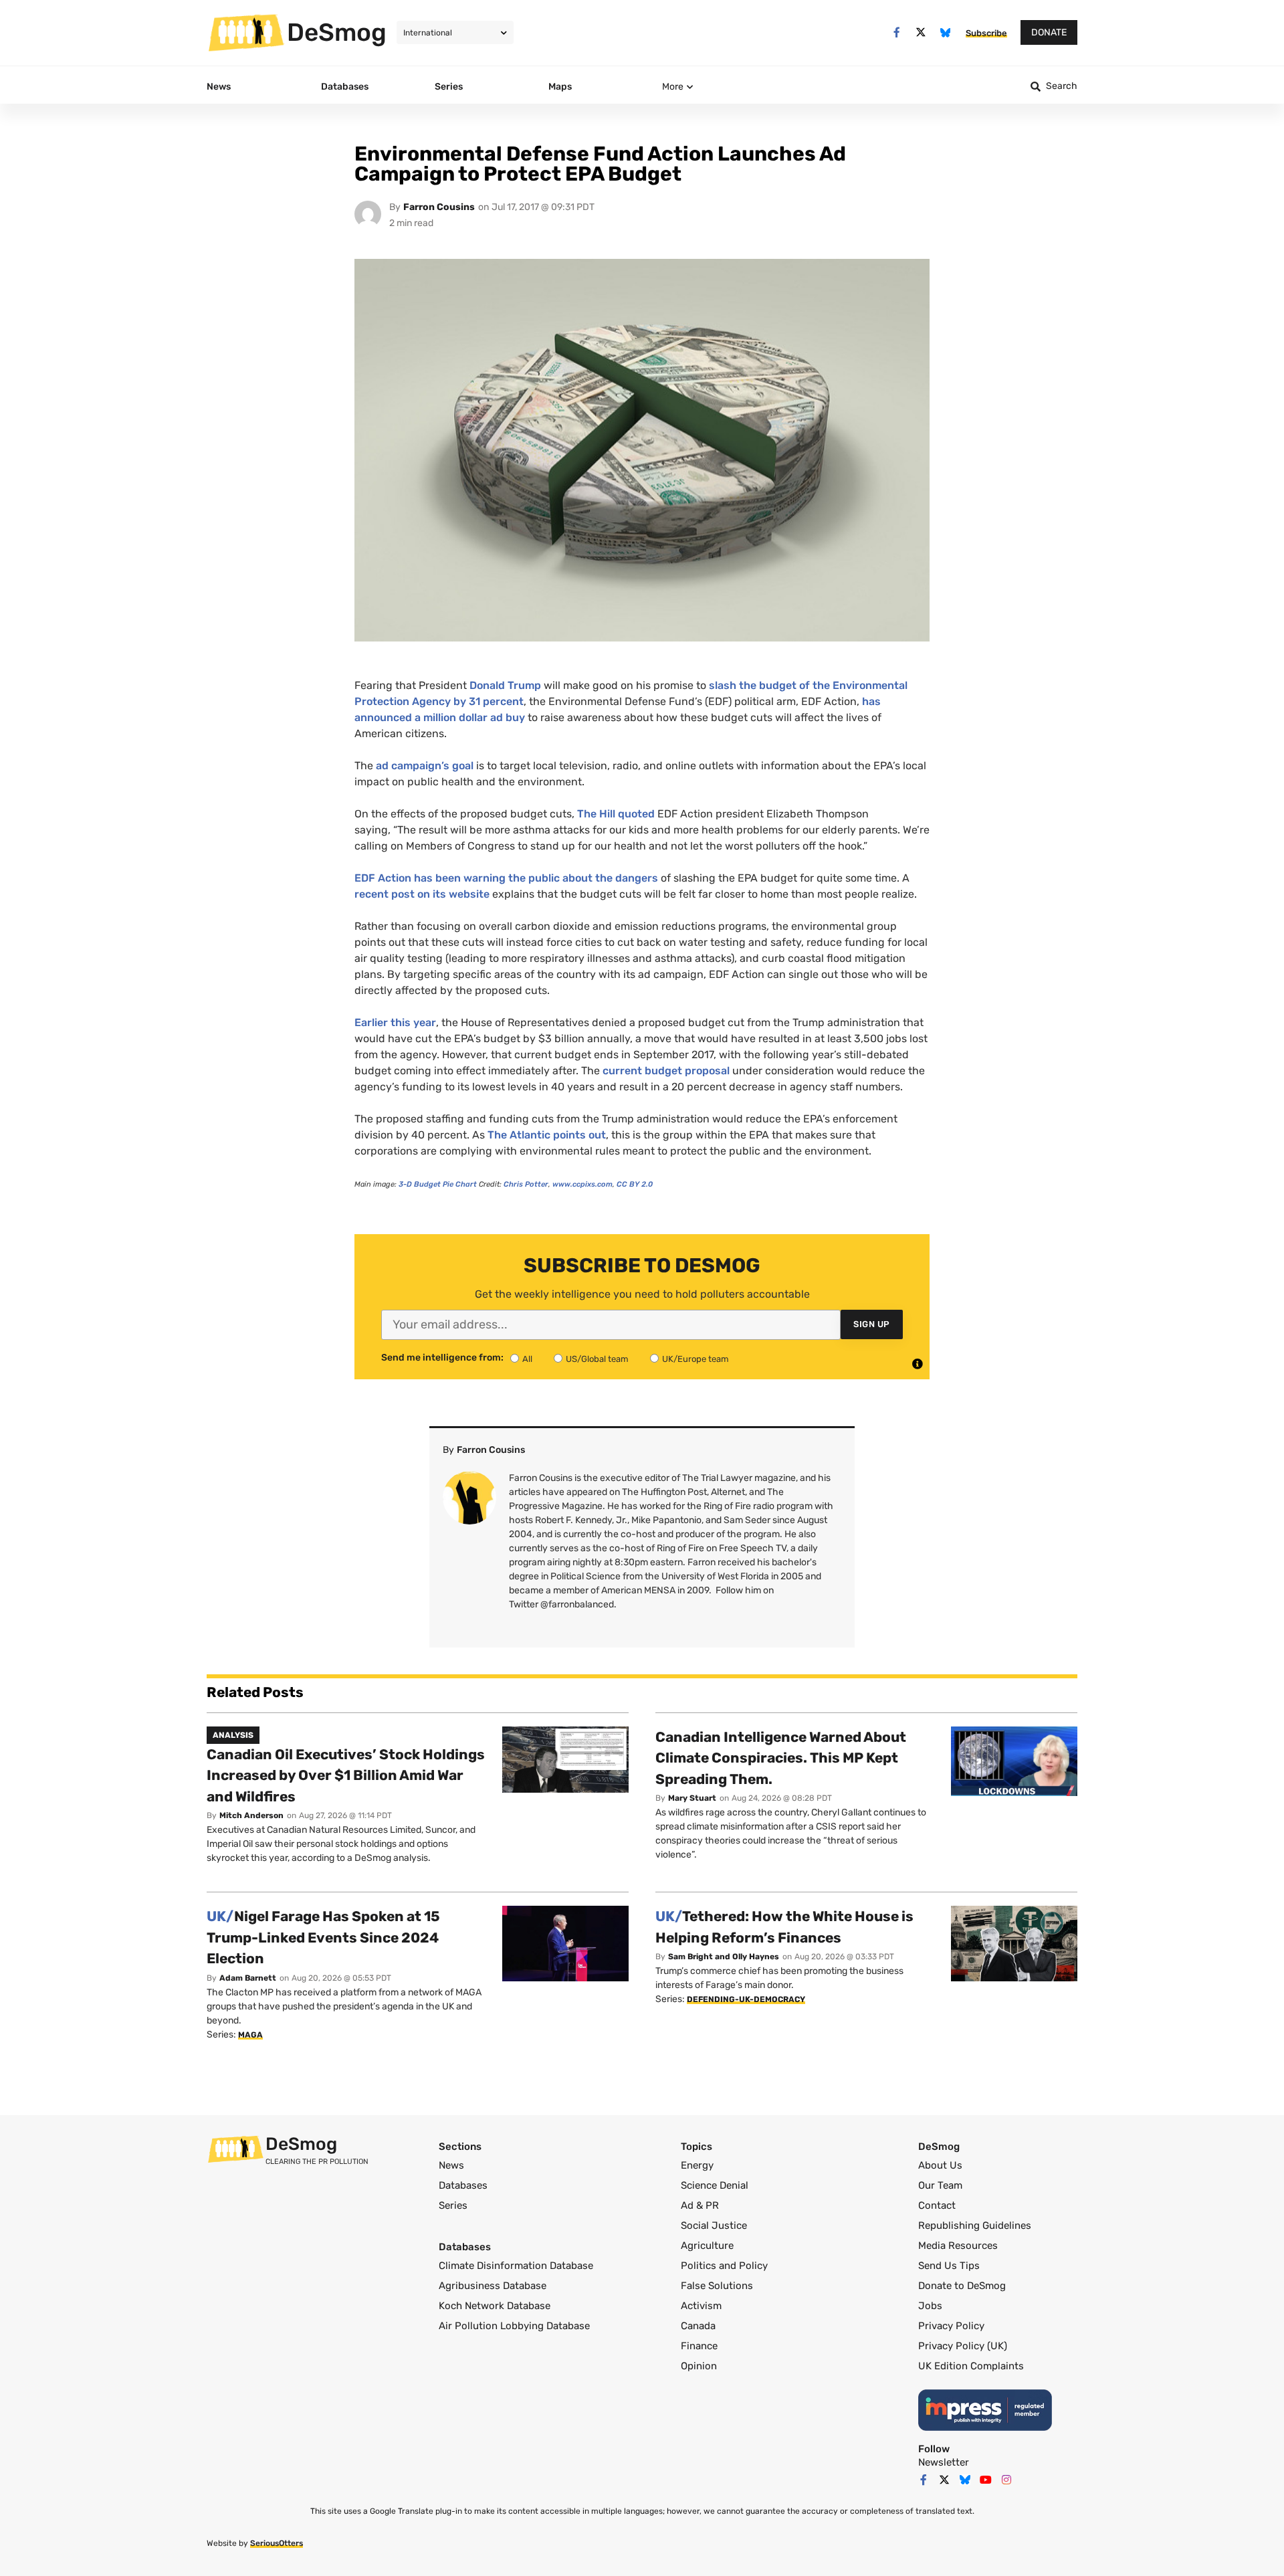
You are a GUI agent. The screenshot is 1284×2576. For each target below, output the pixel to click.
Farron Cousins (439, 207)
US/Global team (597, 1359)
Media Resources (958, 2246)
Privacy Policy (951, 2326)
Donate (1049, 32)
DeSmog (337, 32)
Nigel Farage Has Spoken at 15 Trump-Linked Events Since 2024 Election (323, 1937)
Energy (697, 2165)
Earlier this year (395, 1022)
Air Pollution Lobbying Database (514, 2326)
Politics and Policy (724, 2266)
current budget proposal (666, 1071)
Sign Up (872, 1324)
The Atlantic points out (547, 1135)
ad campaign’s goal (425, 766)
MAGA (250, 2035)
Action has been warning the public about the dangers (506, 878)
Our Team (940, 2185)
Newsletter (944, 2462)
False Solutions (717, 2286)
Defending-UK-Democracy (746, 1999)
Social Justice (714, 2225)
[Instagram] (1006, 2480)
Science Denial (715, 2185)
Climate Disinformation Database (516, 2266)
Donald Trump (505, 685)
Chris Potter (526, 1184)
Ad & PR (700, 2205)
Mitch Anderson (251, 1815)
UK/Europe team (695, 1359)
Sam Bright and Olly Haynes (724, 1957)
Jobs (930, 2306)
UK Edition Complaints (971, 2366)
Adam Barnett (248, 1978)
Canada (698, 2326)
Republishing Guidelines (975, 2225)
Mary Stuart (692, 1798)
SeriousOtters (277, 2543)
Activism (701, 2306)
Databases (463, 2185)
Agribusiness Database (493, 2286)
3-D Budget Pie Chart (438, 1184)
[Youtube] (986, 2480)
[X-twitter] (921, 32)
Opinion (699, 2366)
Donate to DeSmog (962, 2286)
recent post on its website (422, 894)
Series (453, 2205)
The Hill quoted (616, 814)
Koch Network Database (495, 2306)
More (673, 87)
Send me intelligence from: (442, 1358)
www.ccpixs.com (582, 1184)
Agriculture (707, 2246)
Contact (937, 2205)
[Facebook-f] (896, 32)
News (451, 2165)
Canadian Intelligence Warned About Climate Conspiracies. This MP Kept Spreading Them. (781, 1758)
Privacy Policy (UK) (963, 2346)
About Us (940, 2165)
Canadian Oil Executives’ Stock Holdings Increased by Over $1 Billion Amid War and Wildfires (346, 1775)
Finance (699, 2346)
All (527, 1359)
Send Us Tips (949, 2266)
